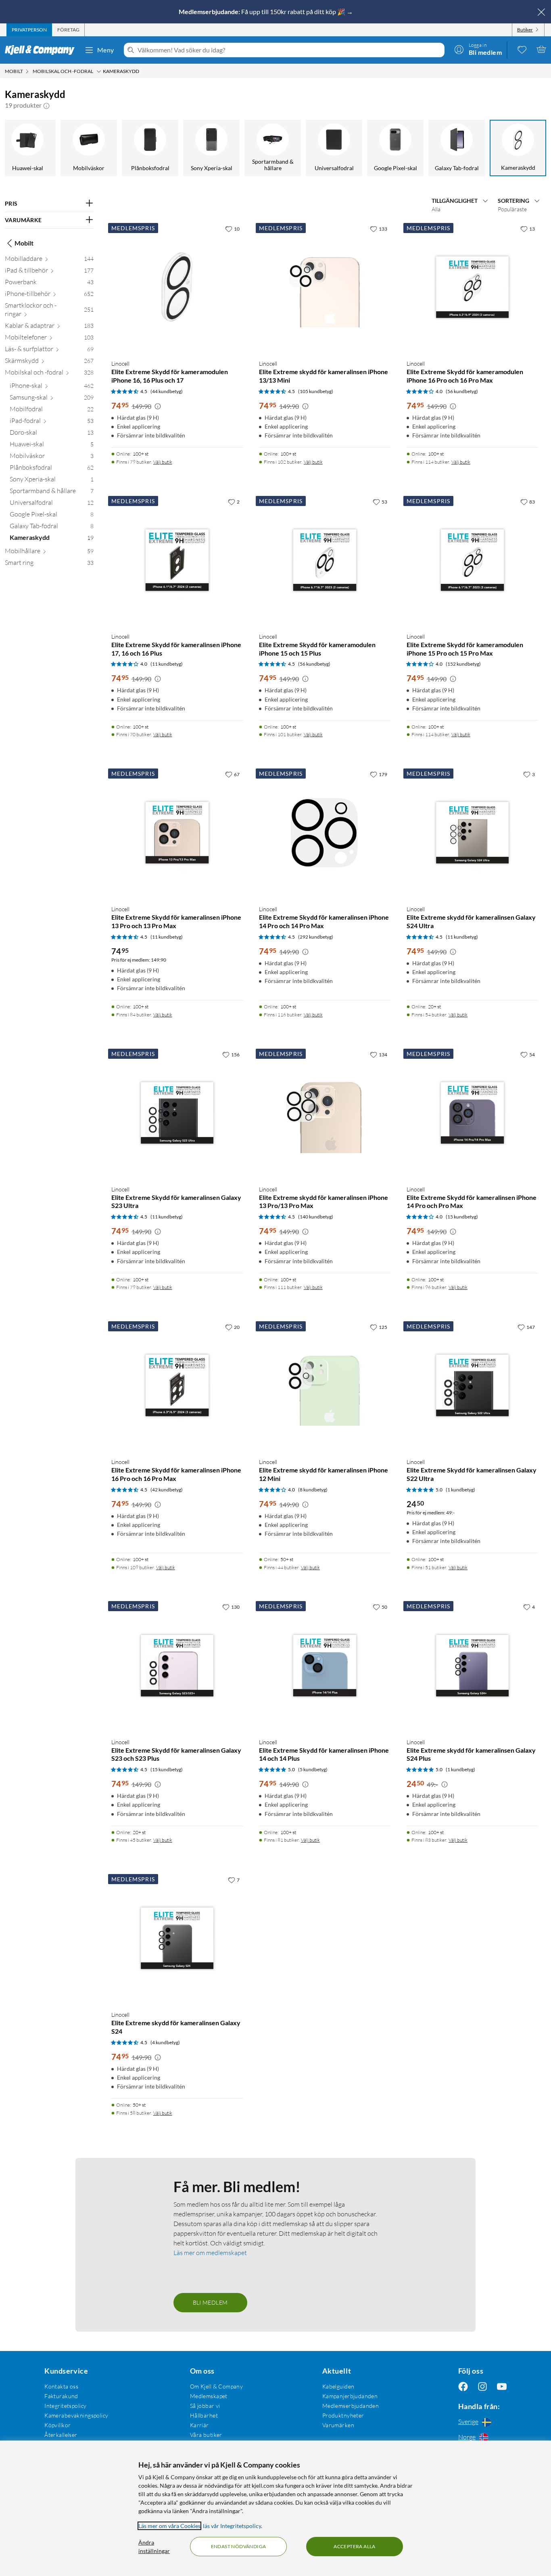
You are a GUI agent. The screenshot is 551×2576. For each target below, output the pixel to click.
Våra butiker (206, 2435)
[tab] (29, 30)
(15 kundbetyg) (462, 1217)
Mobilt (24, 243)
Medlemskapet (209, 2396)
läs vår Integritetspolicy (232, 2526)
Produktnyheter (343, 2415)
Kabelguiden (338, 2386)
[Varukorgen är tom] (541, 49)
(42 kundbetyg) (167, 1490)
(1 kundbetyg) (460, 1490)
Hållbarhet (204, 2415)
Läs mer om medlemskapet (210, 2253)
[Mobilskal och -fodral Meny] (99, 71)
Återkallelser (61, 2435)
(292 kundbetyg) (316, 937)
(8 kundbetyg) (313, 1490)
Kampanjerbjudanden (350, 2396)
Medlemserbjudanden (351, 2406)
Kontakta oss (61, 2386)
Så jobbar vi (205, 2406)
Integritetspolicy (65, 2406)
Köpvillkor (57, 2425)
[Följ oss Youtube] (502, 2386)
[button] (46, 105)
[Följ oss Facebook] (463, 2386)
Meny (106, 50)
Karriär (199, 2425)
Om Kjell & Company (217, 2386)
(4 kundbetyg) (165, 2042)
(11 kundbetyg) (167, 664)
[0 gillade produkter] (522, 49)
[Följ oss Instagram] (482, 2386)
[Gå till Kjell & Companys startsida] (42, 50)
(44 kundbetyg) (167, 391)
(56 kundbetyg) (462, 391)
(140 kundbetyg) (316, 1217)
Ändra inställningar (154, 2547)
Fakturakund (61, 2396)
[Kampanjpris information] (158, 406)
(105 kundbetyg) (316, 391)
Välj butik (163, 462)
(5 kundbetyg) (313, 1769)
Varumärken (338, 2425)
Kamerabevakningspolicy (76, 2415)
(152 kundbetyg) (463, 664)
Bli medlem (210, 2302)
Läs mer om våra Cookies (169, 2526)
